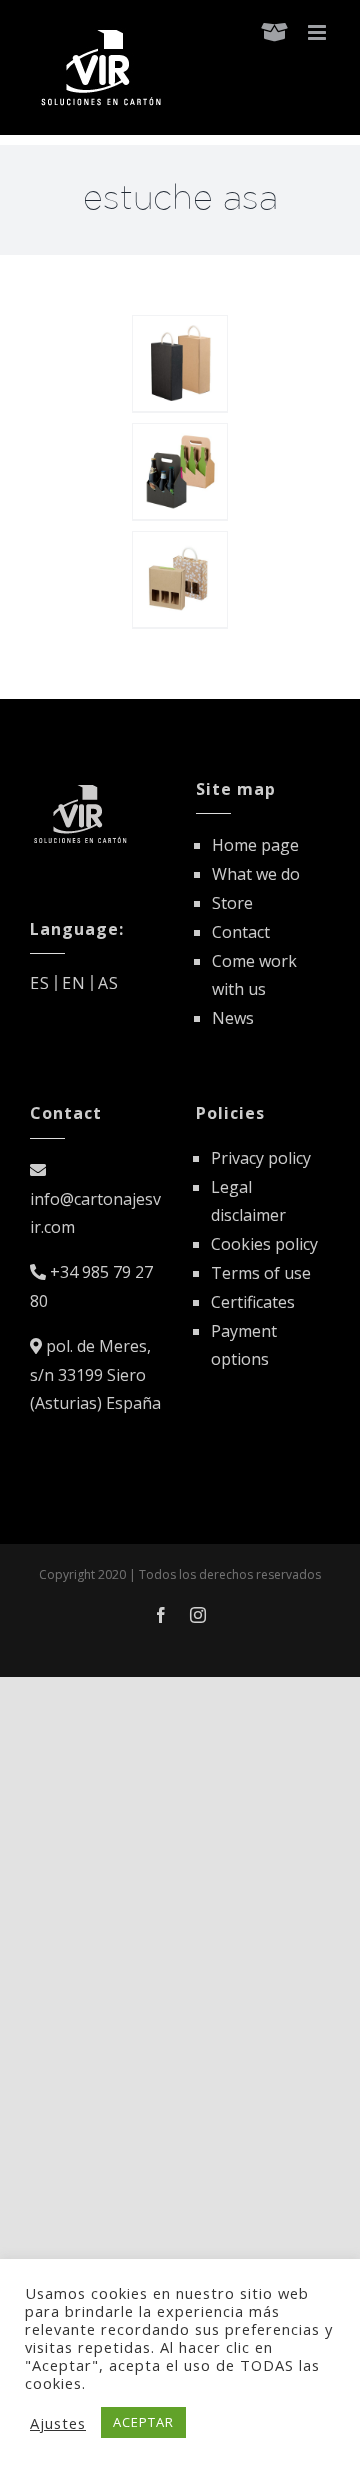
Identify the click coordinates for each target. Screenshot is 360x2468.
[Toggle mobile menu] (319, 32)
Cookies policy (264, 1244)
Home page (255, 845)
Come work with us (254, 975)
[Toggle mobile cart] (274, 32)
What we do (256, 874)
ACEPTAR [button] (143, 2422)
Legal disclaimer (248, 1201)
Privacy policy (261, 1158)
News (233, 1018)
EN (74, 983)
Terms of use (261, 1273)
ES (40, 983)
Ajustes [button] (58, 2423)
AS (108, 983)
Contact (241, 932)
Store (232, 903)
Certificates (253, 1302)
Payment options (244, 1345)
